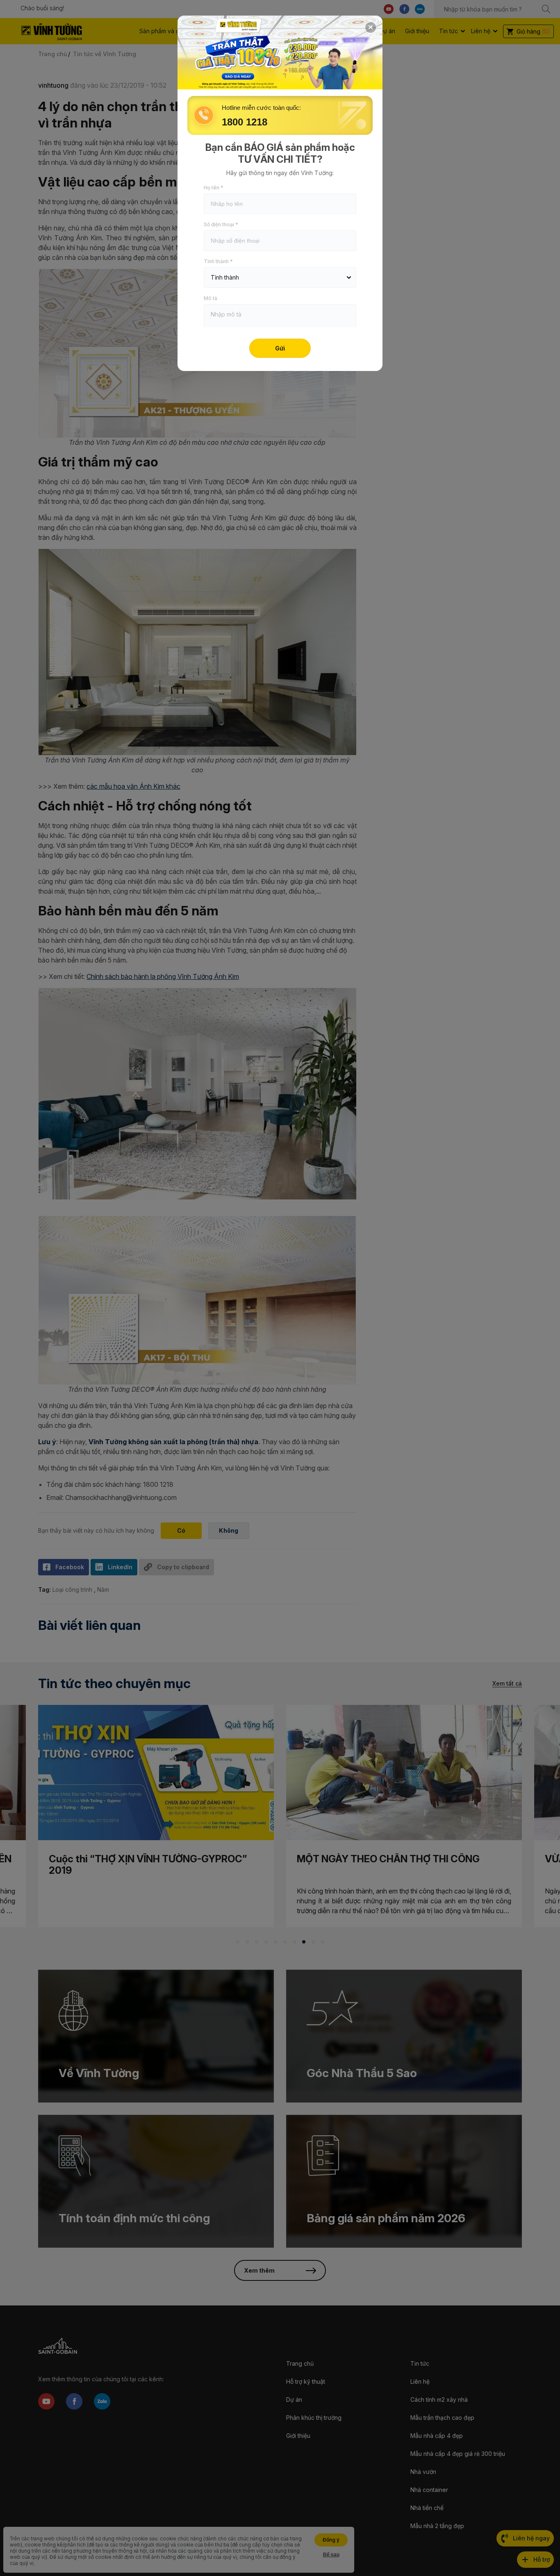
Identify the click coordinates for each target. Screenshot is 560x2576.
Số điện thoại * (221, 224)
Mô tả (211, 298)
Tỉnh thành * (218, 261)
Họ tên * (214, 188)
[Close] (371, 27)
